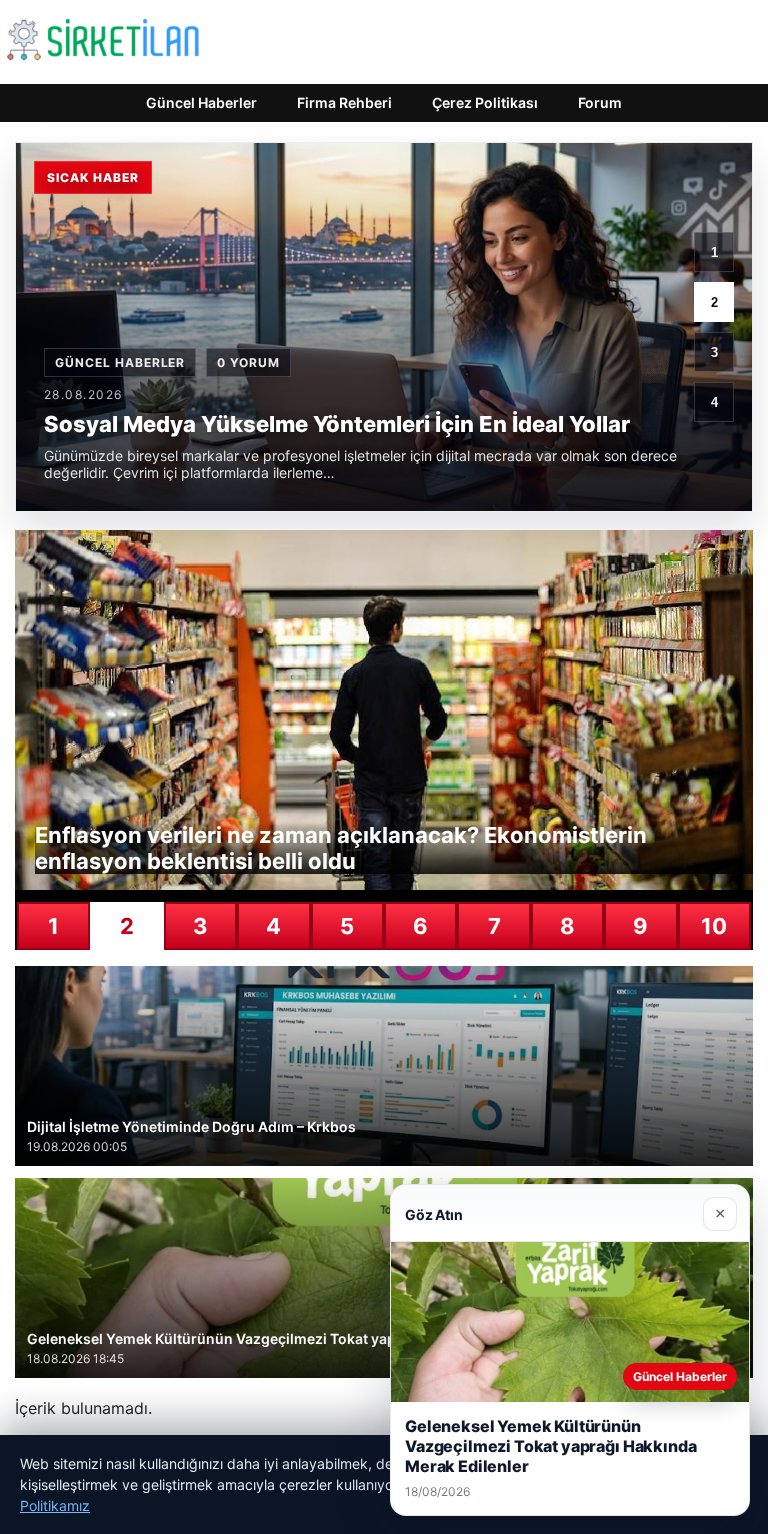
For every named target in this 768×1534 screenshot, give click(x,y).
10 (714, 926)
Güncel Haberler (201, 102)
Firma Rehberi (344, 102)
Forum (600, 102)
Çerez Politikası (485, 102)
